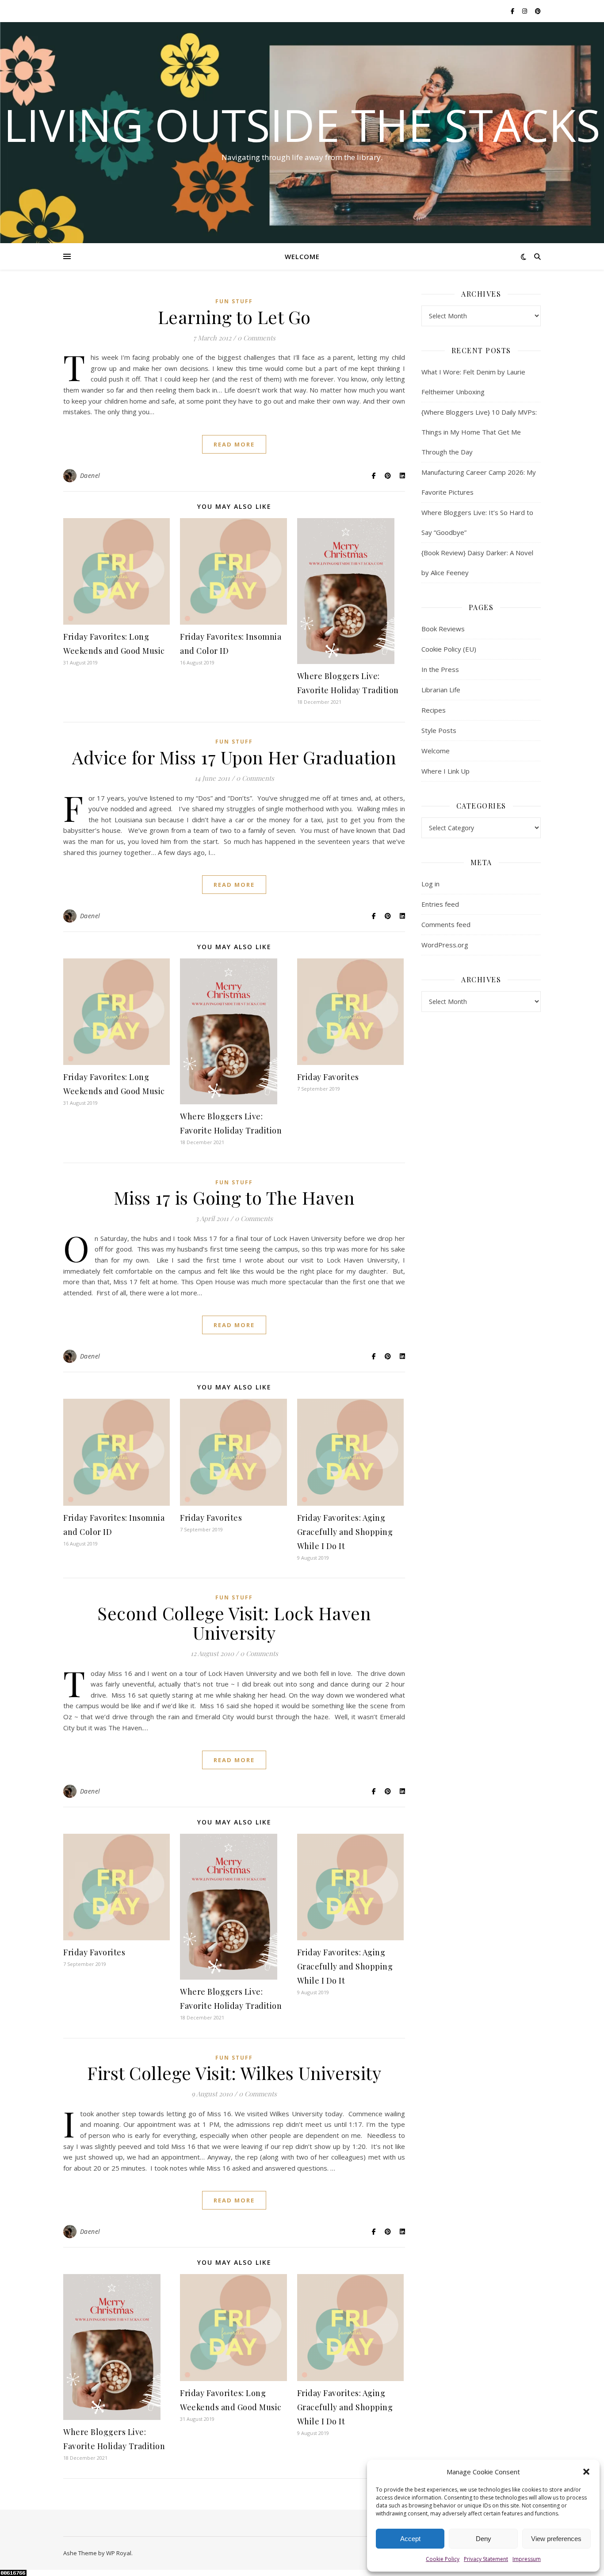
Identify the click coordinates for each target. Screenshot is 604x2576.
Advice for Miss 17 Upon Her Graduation (234, 757)
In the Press (440, 669)
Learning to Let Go (234, 317)
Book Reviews (443, 629)
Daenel (90, 475)
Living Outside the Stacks (302, 125)
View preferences (556, 2539)
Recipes (434, 710)
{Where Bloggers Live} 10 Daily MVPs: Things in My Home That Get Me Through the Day (479, 432)
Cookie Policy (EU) (449, 649)
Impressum (527, 2559)
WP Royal (119, 2553)
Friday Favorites (328, 1077)
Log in (430, 884)
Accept (410, 2539)
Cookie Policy (443, 2559)
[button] (586, 2472)
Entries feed (440, 904)
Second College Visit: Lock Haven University (234, 1623)
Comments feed (446, 924)
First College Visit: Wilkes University (234, 2073)
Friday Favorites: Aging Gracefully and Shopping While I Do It (345, 1532)
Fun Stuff (234, 301)
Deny (484, 2539)
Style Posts (439, 730)
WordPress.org (445, 945)
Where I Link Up (445, 771)
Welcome (302, 256)
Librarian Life (441, 690)
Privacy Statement (486, 2559)
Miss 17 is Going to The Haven (234, 1197)
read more (234, 444)
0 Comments (256, 338)
